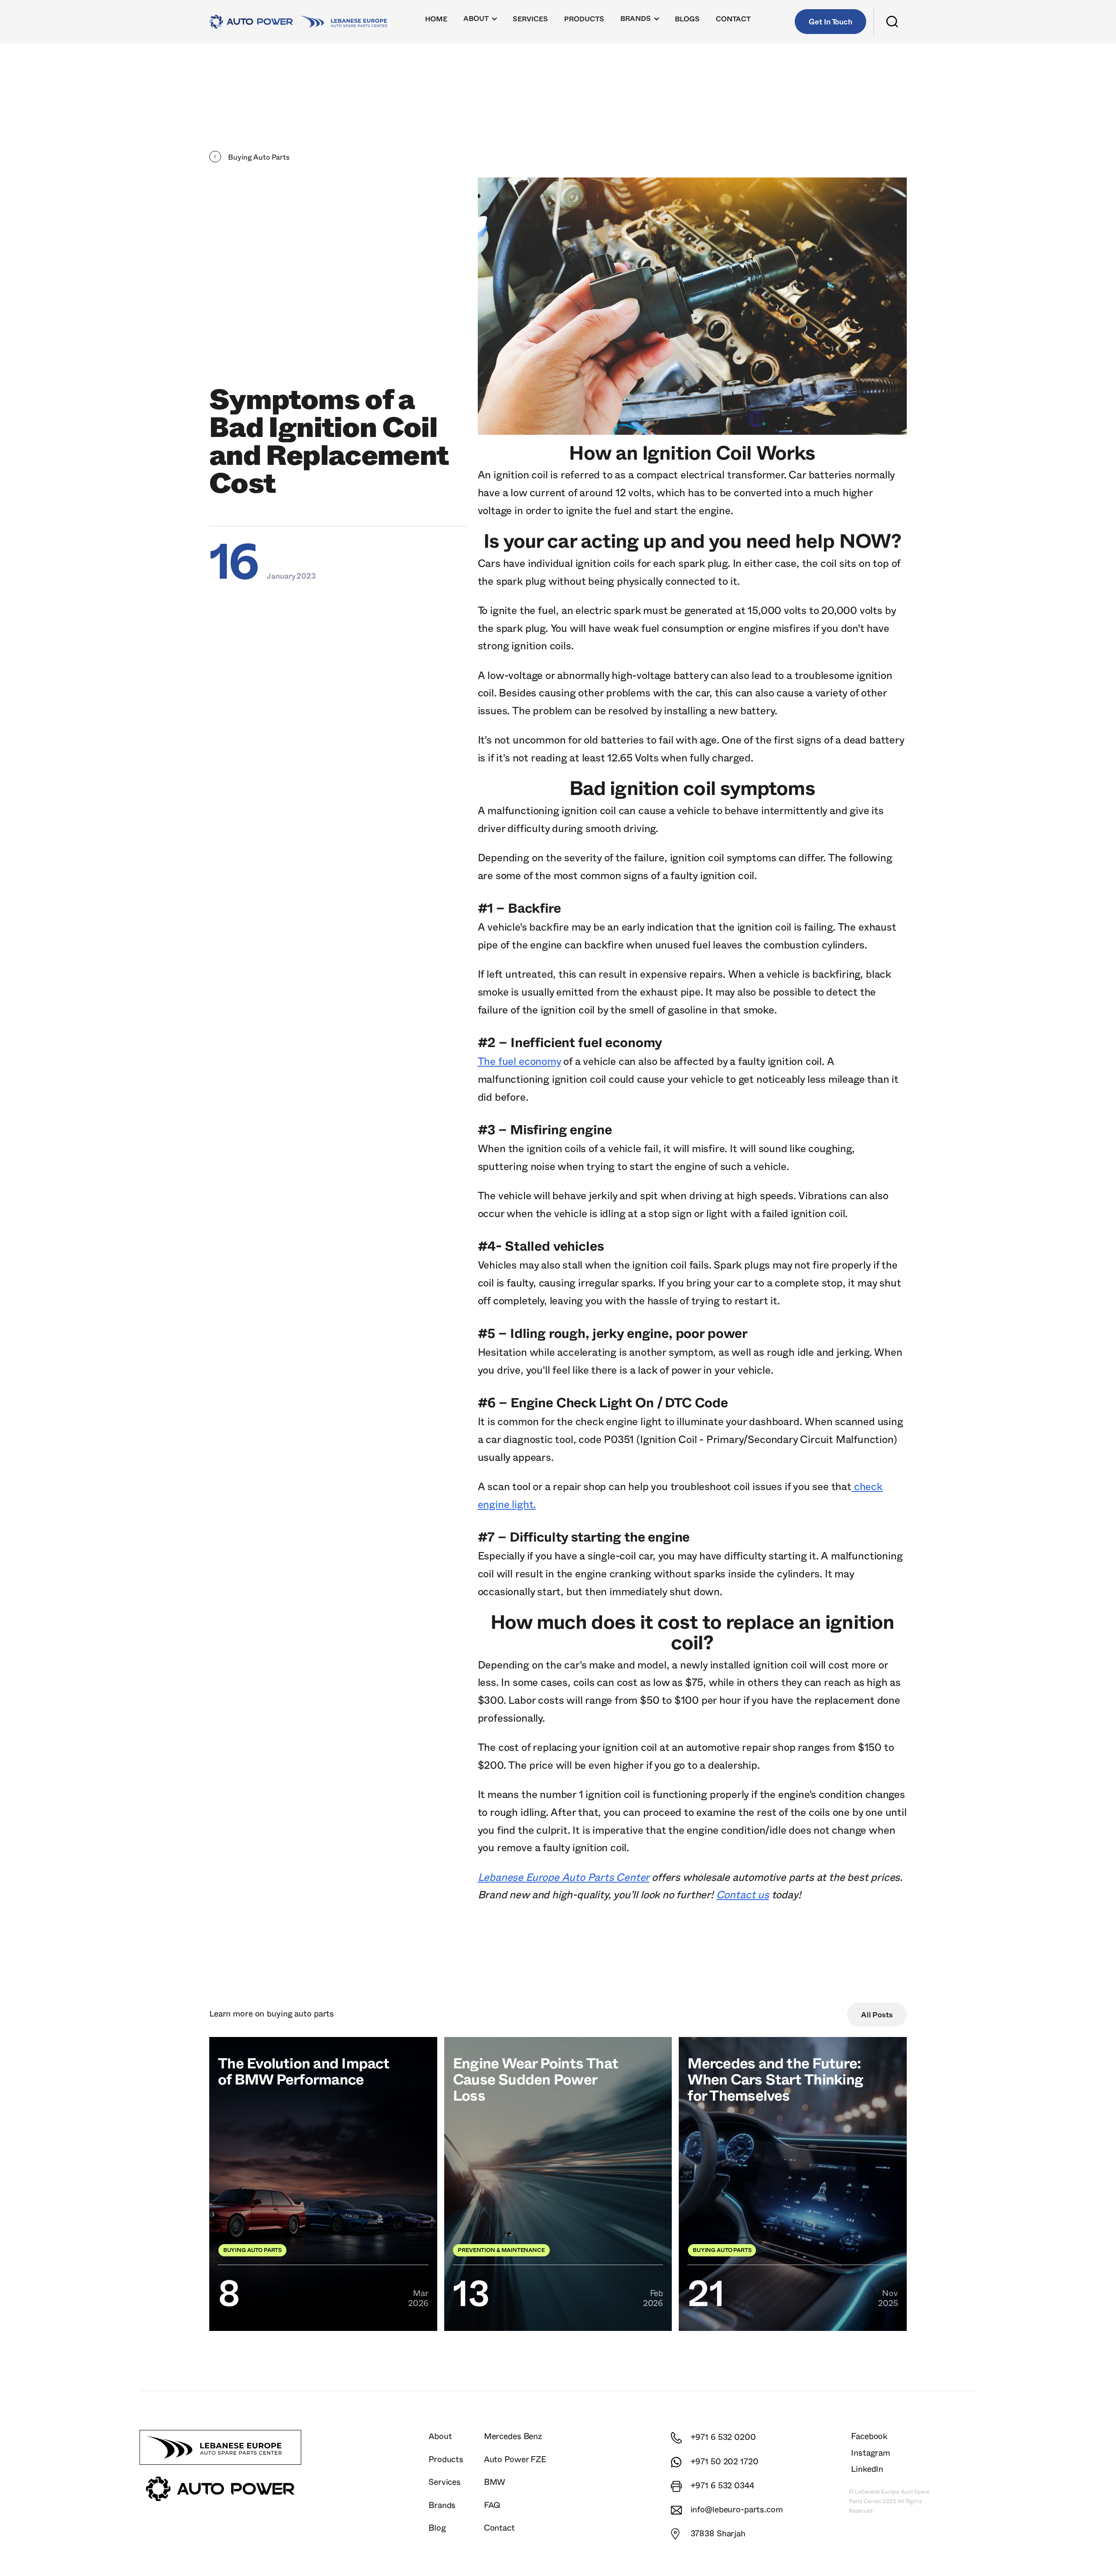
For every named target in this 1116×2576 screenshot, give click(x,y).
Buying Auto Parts (300, 2014)
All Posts (877, 2015)
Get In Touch (830, 22)
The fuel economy (519, 1062)
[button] (481, 21)
